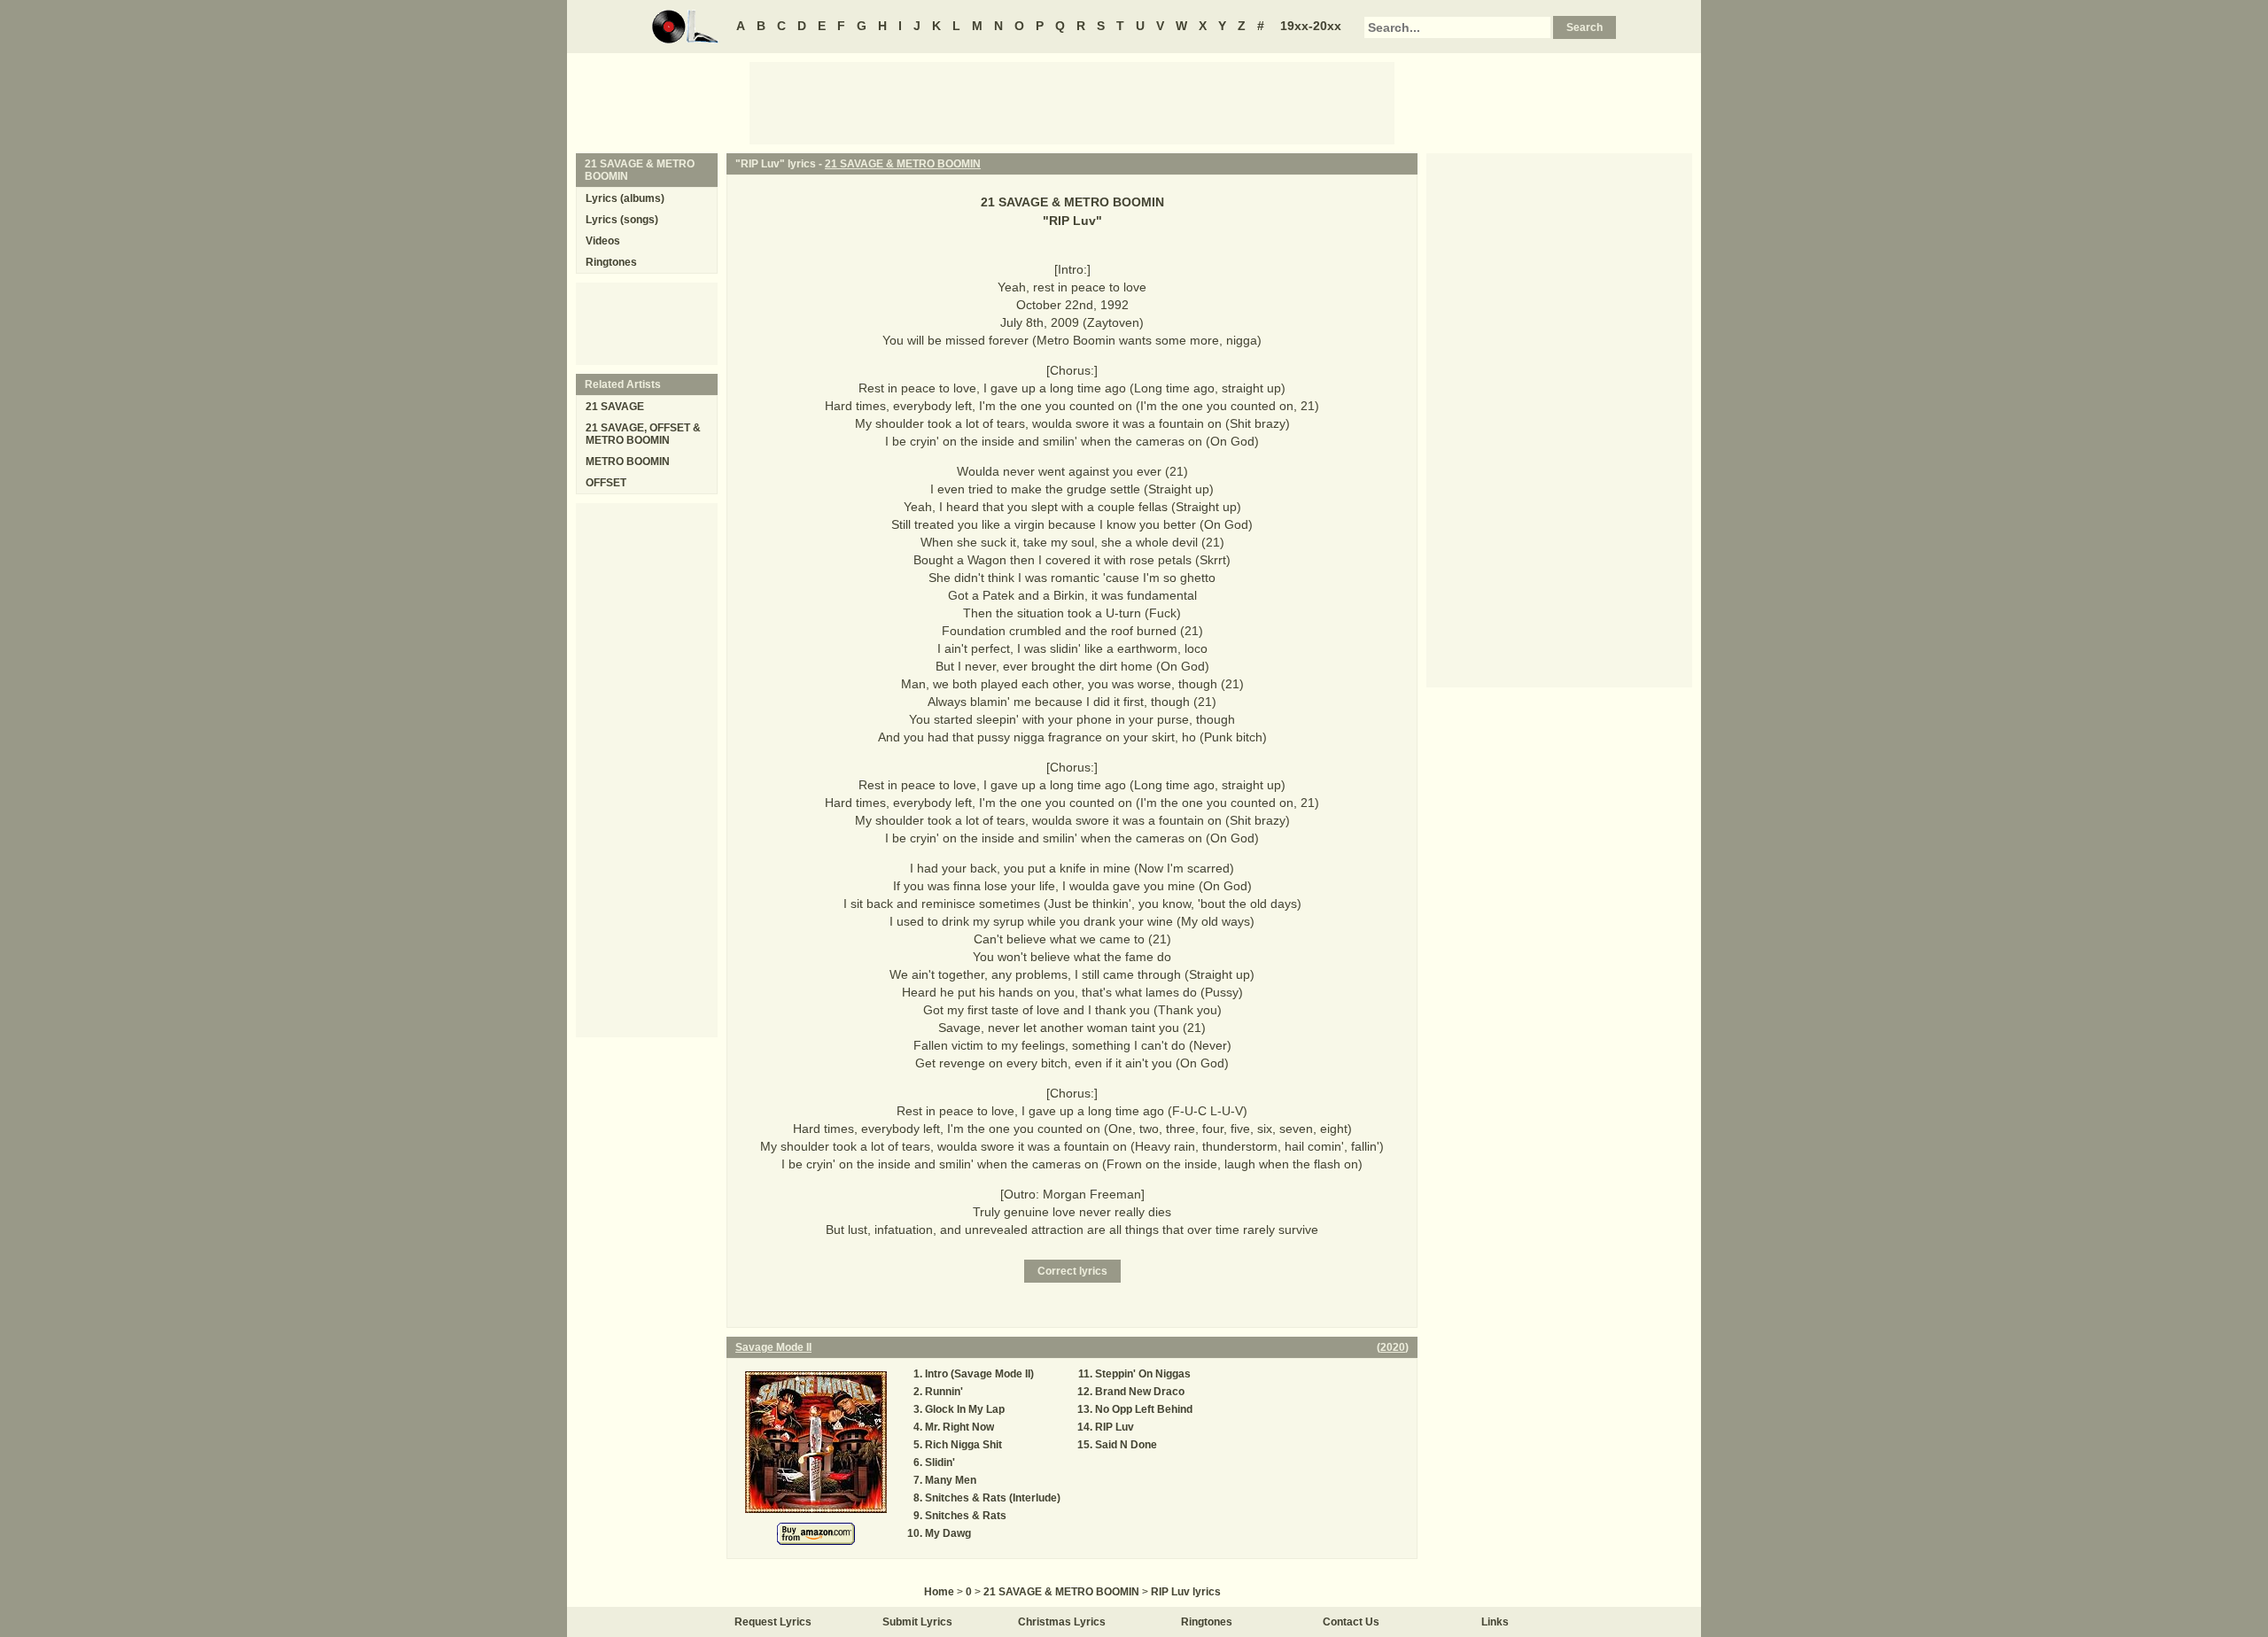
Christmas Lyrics (1062, 1622)
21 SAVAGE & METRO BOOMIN (903, 164)
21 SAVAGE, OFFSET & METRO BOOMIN (643, 434)
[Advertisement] (1072, 102)
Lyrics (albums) (625, 198)
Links (1495, 1622)
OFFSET (606, 483)
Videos (603, 241)
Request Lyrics (773, 1622)
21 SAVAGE (615, 407)
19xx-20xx (1311, 26)
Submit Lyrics (917, 1622)
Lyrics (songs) (622, 220)
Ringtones (611, 262)
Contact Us (1351, 1622)
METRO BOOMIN (628, 462)
